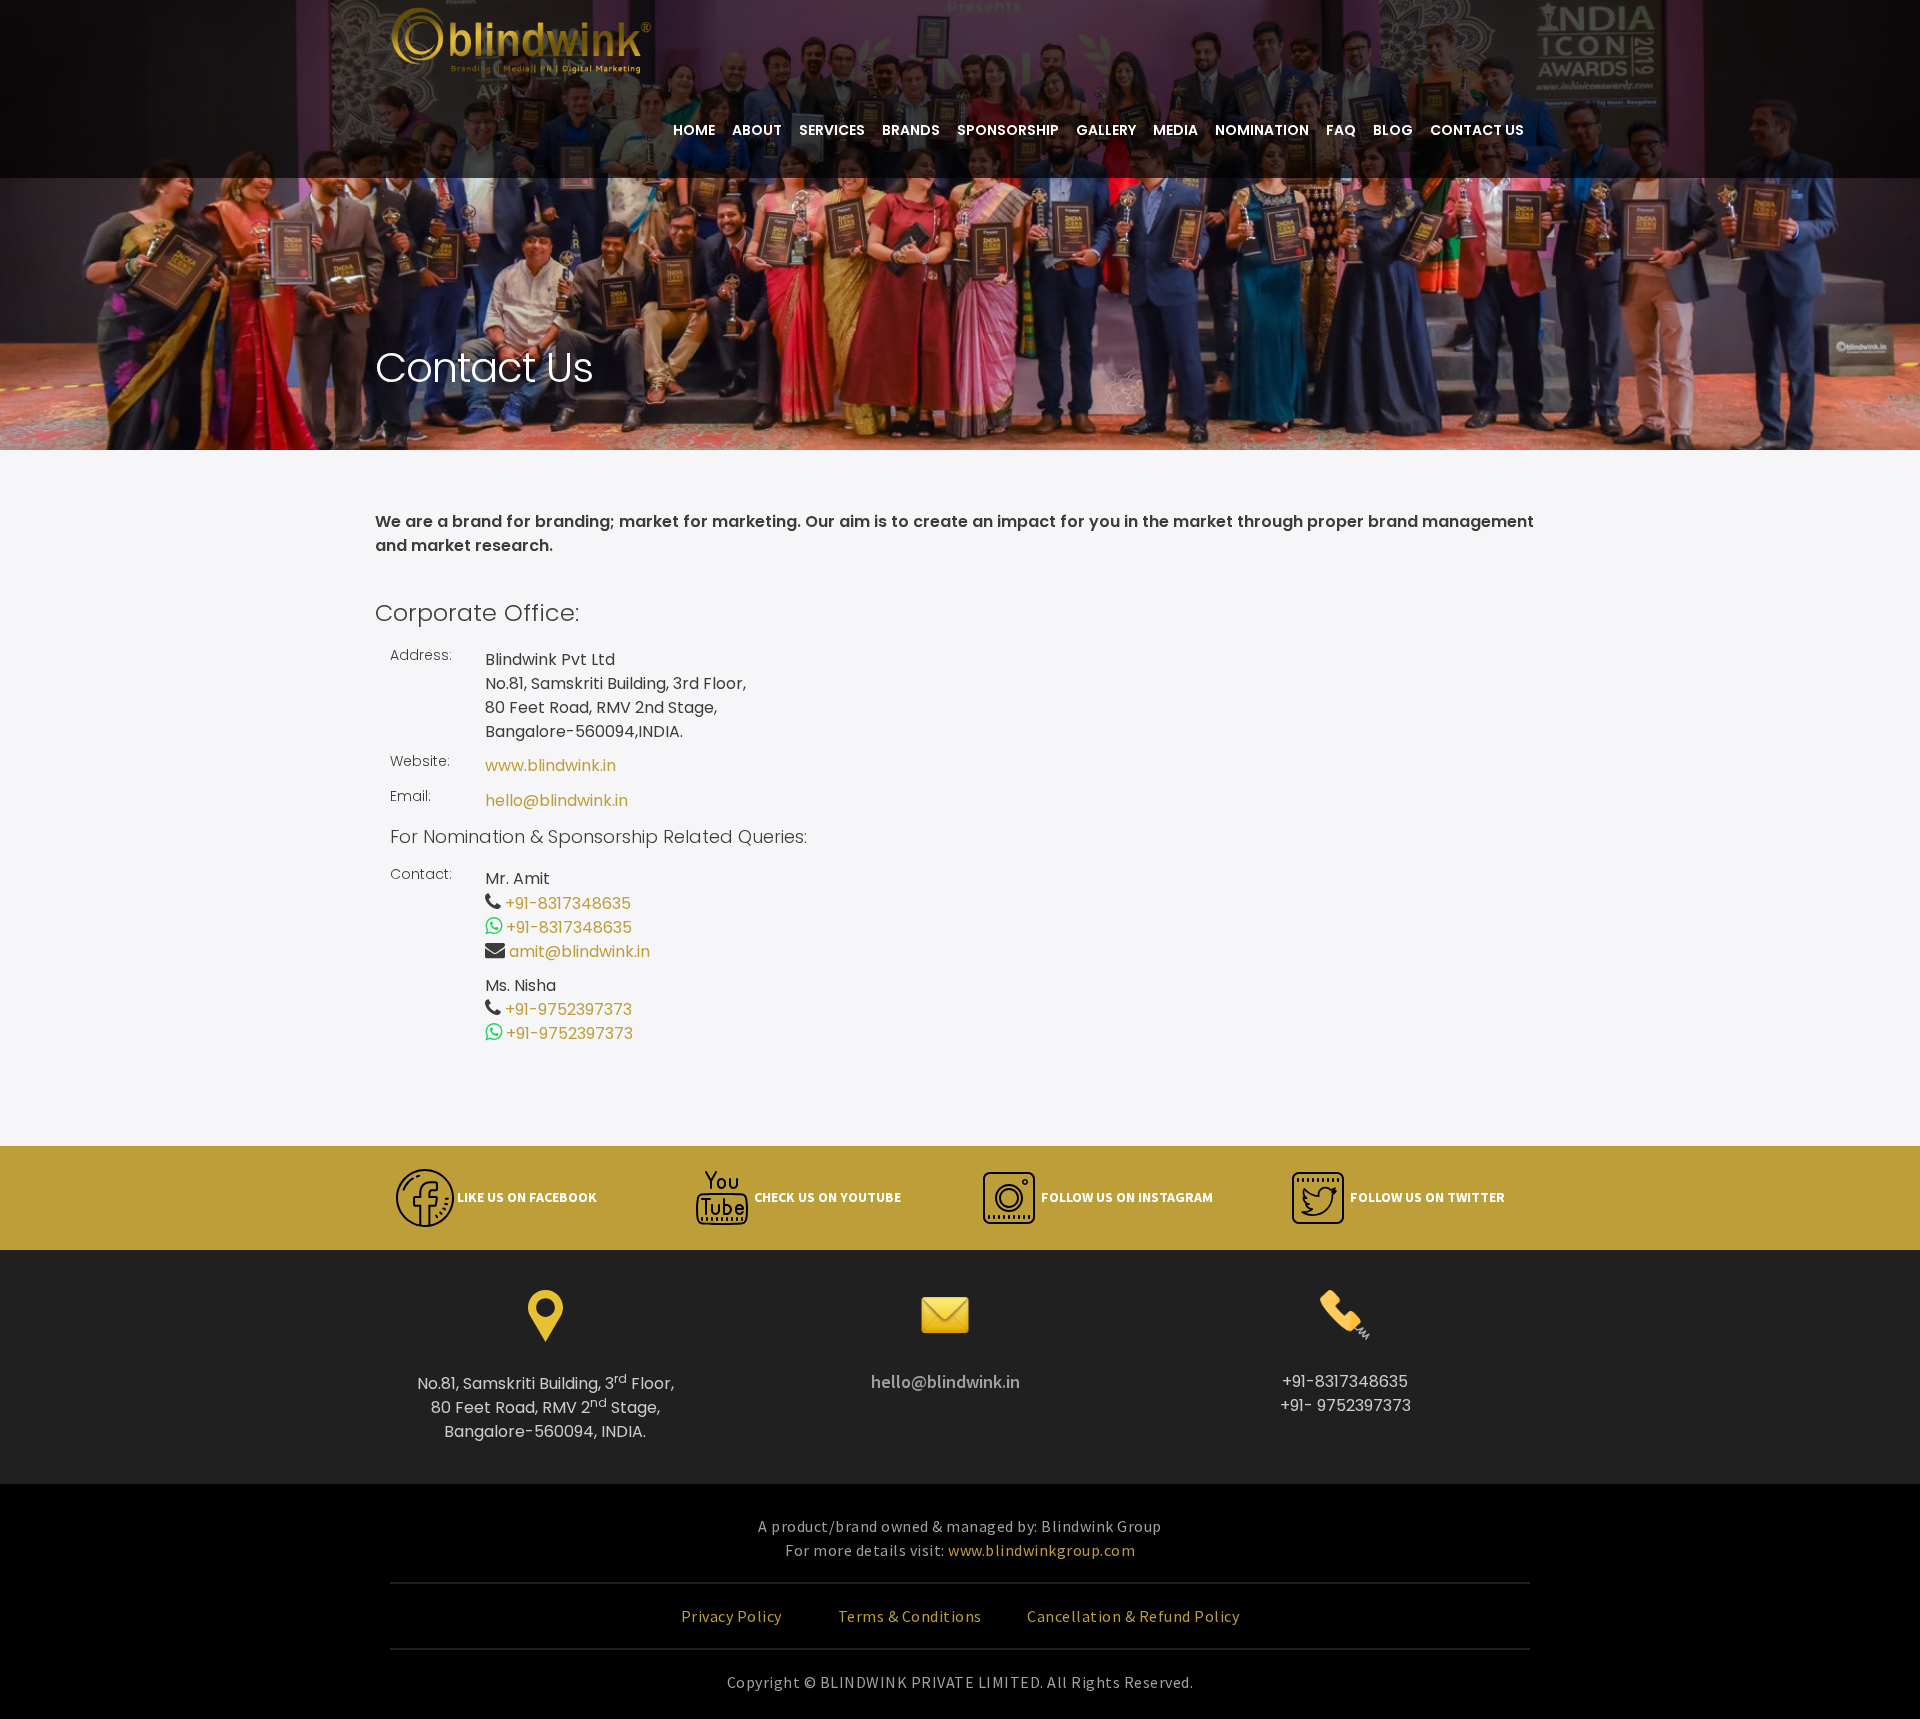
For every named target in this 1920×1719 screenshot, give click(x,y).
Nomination (1262, 130)
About (757, 130)
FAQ (1341, 130)
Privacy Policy (733, 1616)
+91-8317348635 (568, 903)
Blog (1393, 130)
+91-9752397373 (568, 1009)
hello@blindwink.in (556, 800)
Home (694, 130)
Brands (911, 130)
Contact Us (1477, 130)
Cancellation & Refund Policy (1133, 1616)
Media (1175, 130)
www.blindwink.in (550, 765)
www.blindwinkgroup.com (1041, 1550)
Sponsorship (1008, 130)
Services (832, 130)
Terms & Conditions (912, 1616)
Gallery (1106, 130)
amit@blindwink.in (579, 951)
